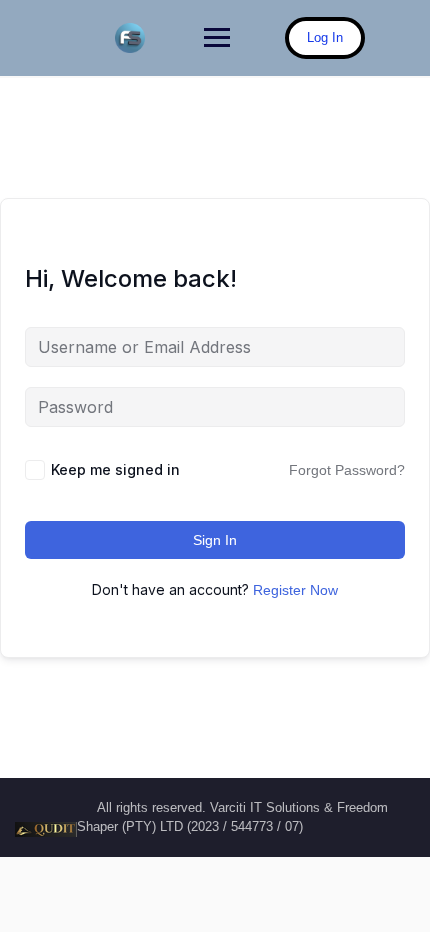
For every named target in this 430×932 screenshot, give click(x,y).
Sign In (215, 540)
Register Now (295, 590)
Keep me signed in (115, 469)
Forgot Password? (347, 470)
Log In (325, 37)
